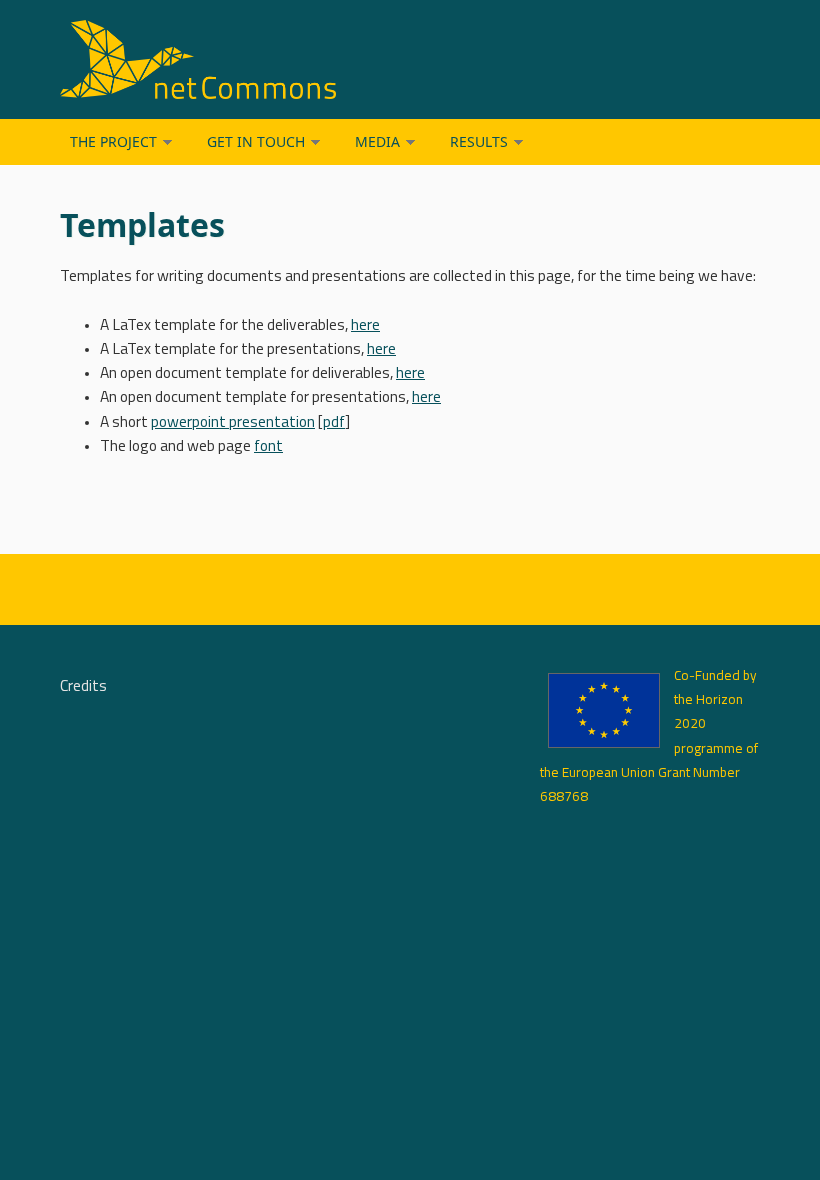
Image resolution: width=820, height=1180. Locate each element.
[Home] (290, 59)
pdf (334, 423)
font (268, 447)
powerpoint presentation (233, 423)
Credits (83, 687)
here (365, 326)
